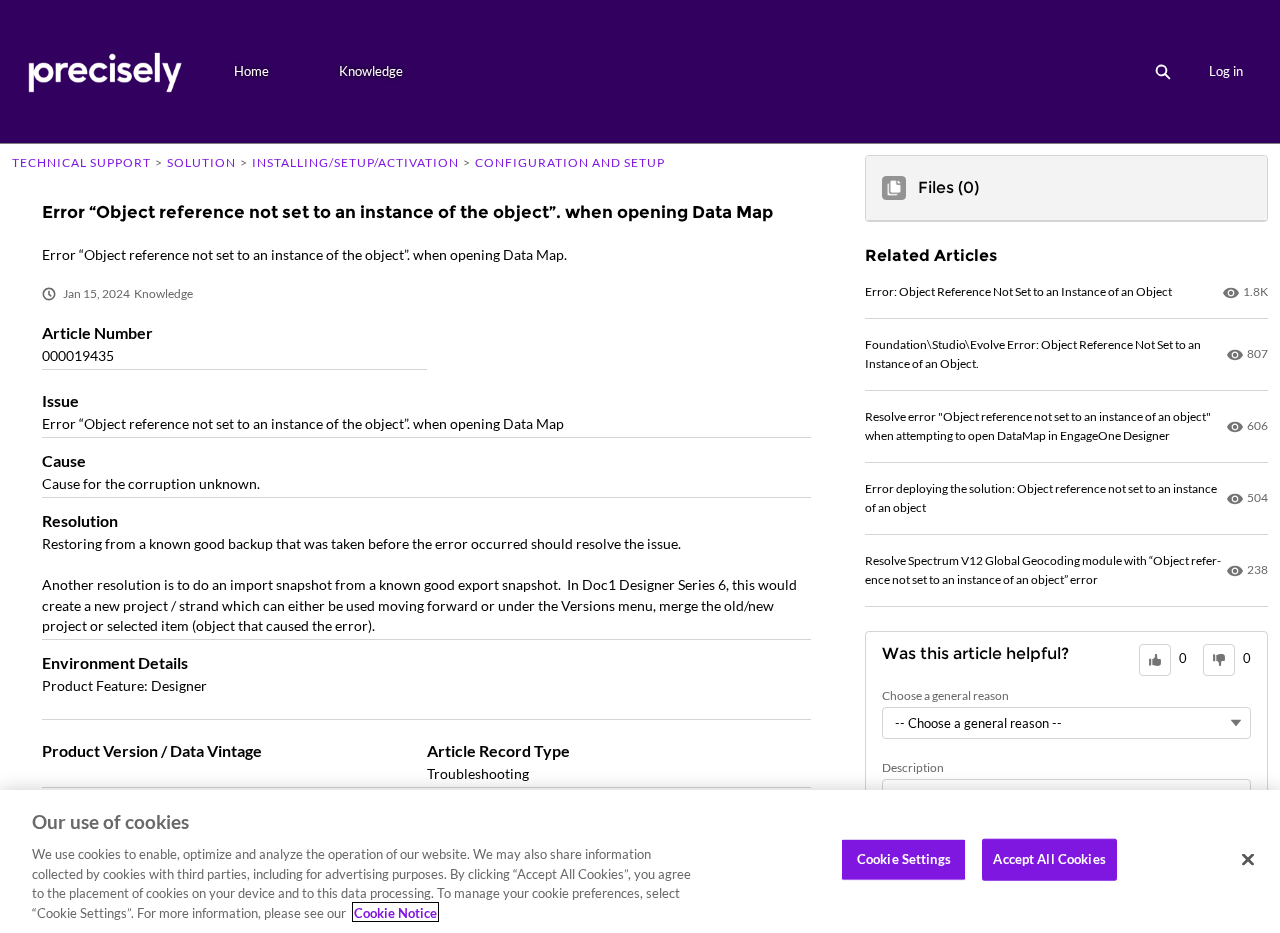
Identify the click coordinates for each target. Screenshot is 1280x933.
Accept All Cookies (1049, 859)
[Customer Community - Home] (104, 71)
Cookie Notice (395, 912)
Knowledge (371, 71)
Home (251, 71)
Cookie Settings (904, 859)
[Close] (1248, 860)
